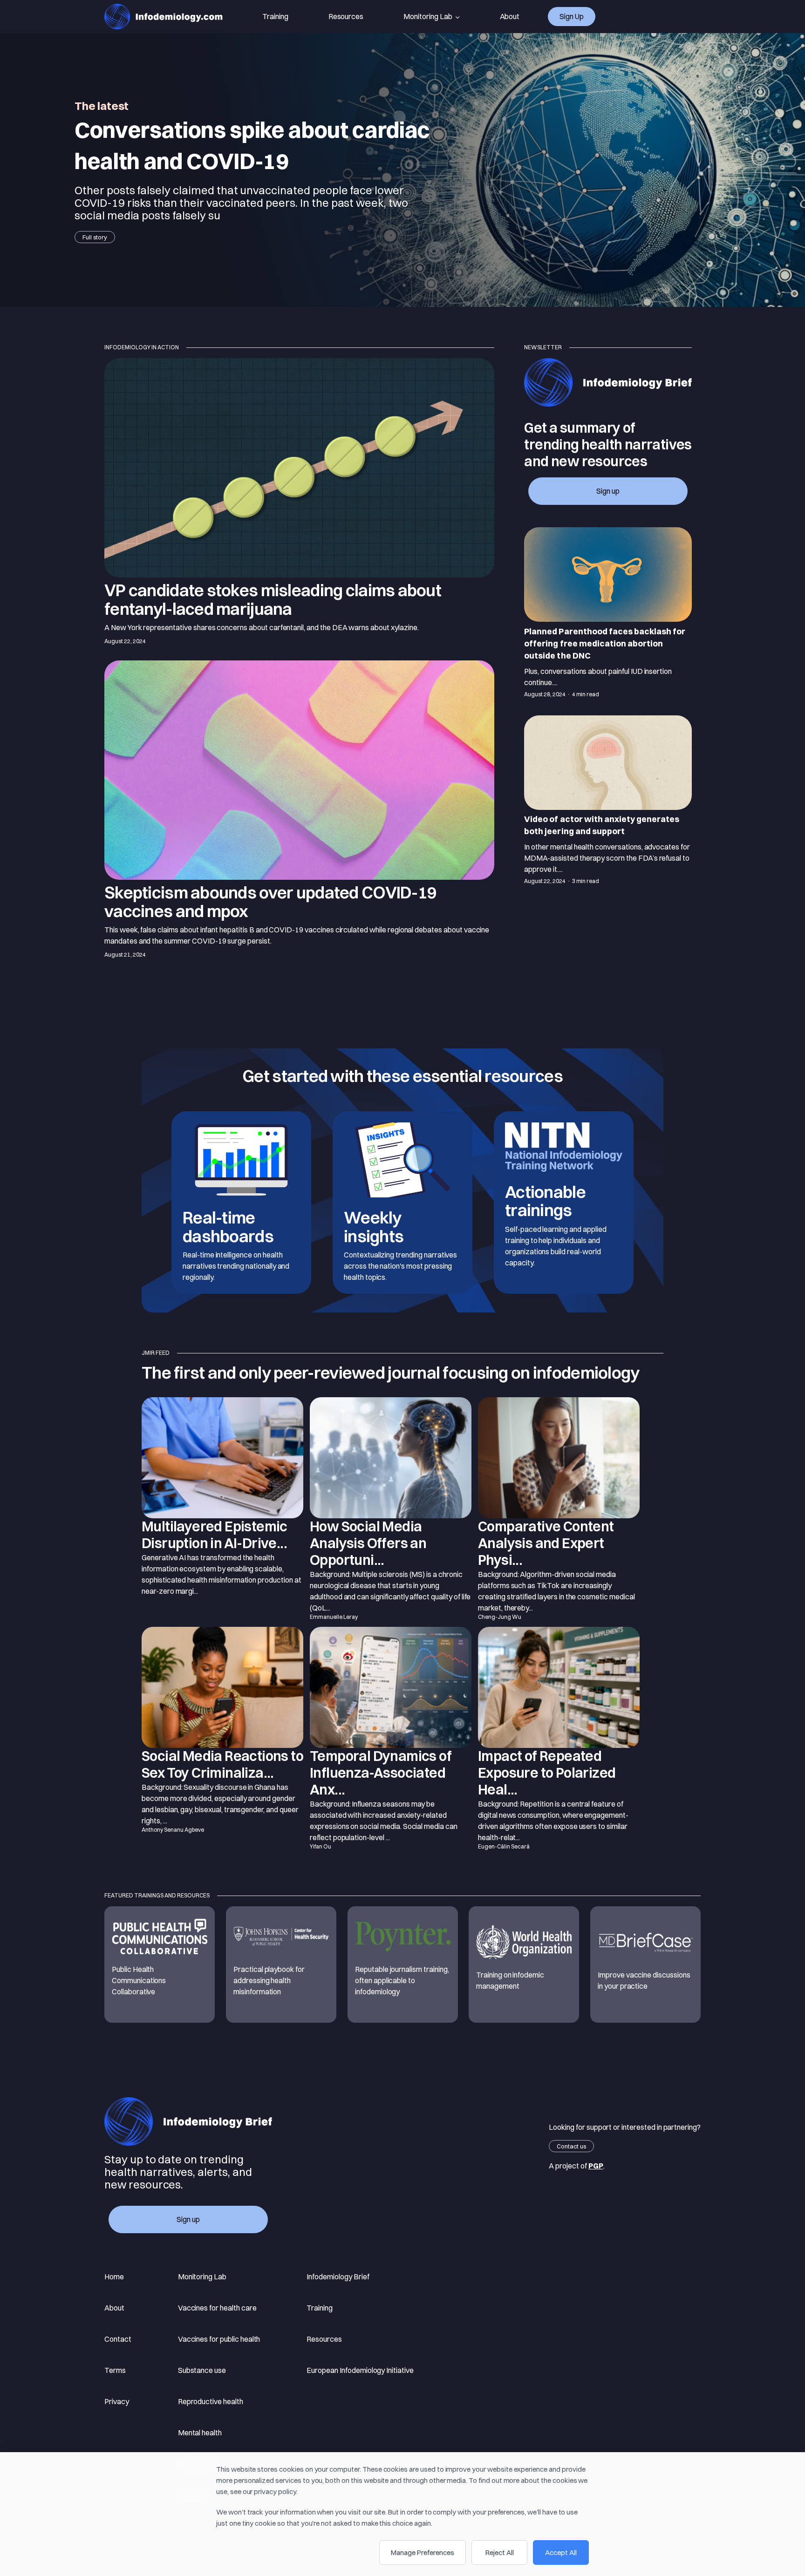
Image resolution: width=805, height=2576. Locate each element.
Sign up (572, 16)
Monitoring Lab (428, 16)
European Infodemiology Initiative (360, 2370)
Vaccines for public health (219, 2339)
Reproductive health (211, 2401)
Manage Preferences (423, 2552)
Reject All (500, 2552)
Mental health (200, 2433)
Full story (95, 237)
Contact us (571, 2146)
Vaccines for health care (217, 2308)
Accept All (561, 2552)
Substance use (202, 2370)
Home (114, 2277)
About (510, 16)
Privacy (117, 2401)
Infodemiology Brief (338, 2277)
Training (275, 16)
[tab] (608, 614)
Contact (118, 2339)
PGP (596, 2166)
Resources (346, 16)
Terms (115, 2370)
